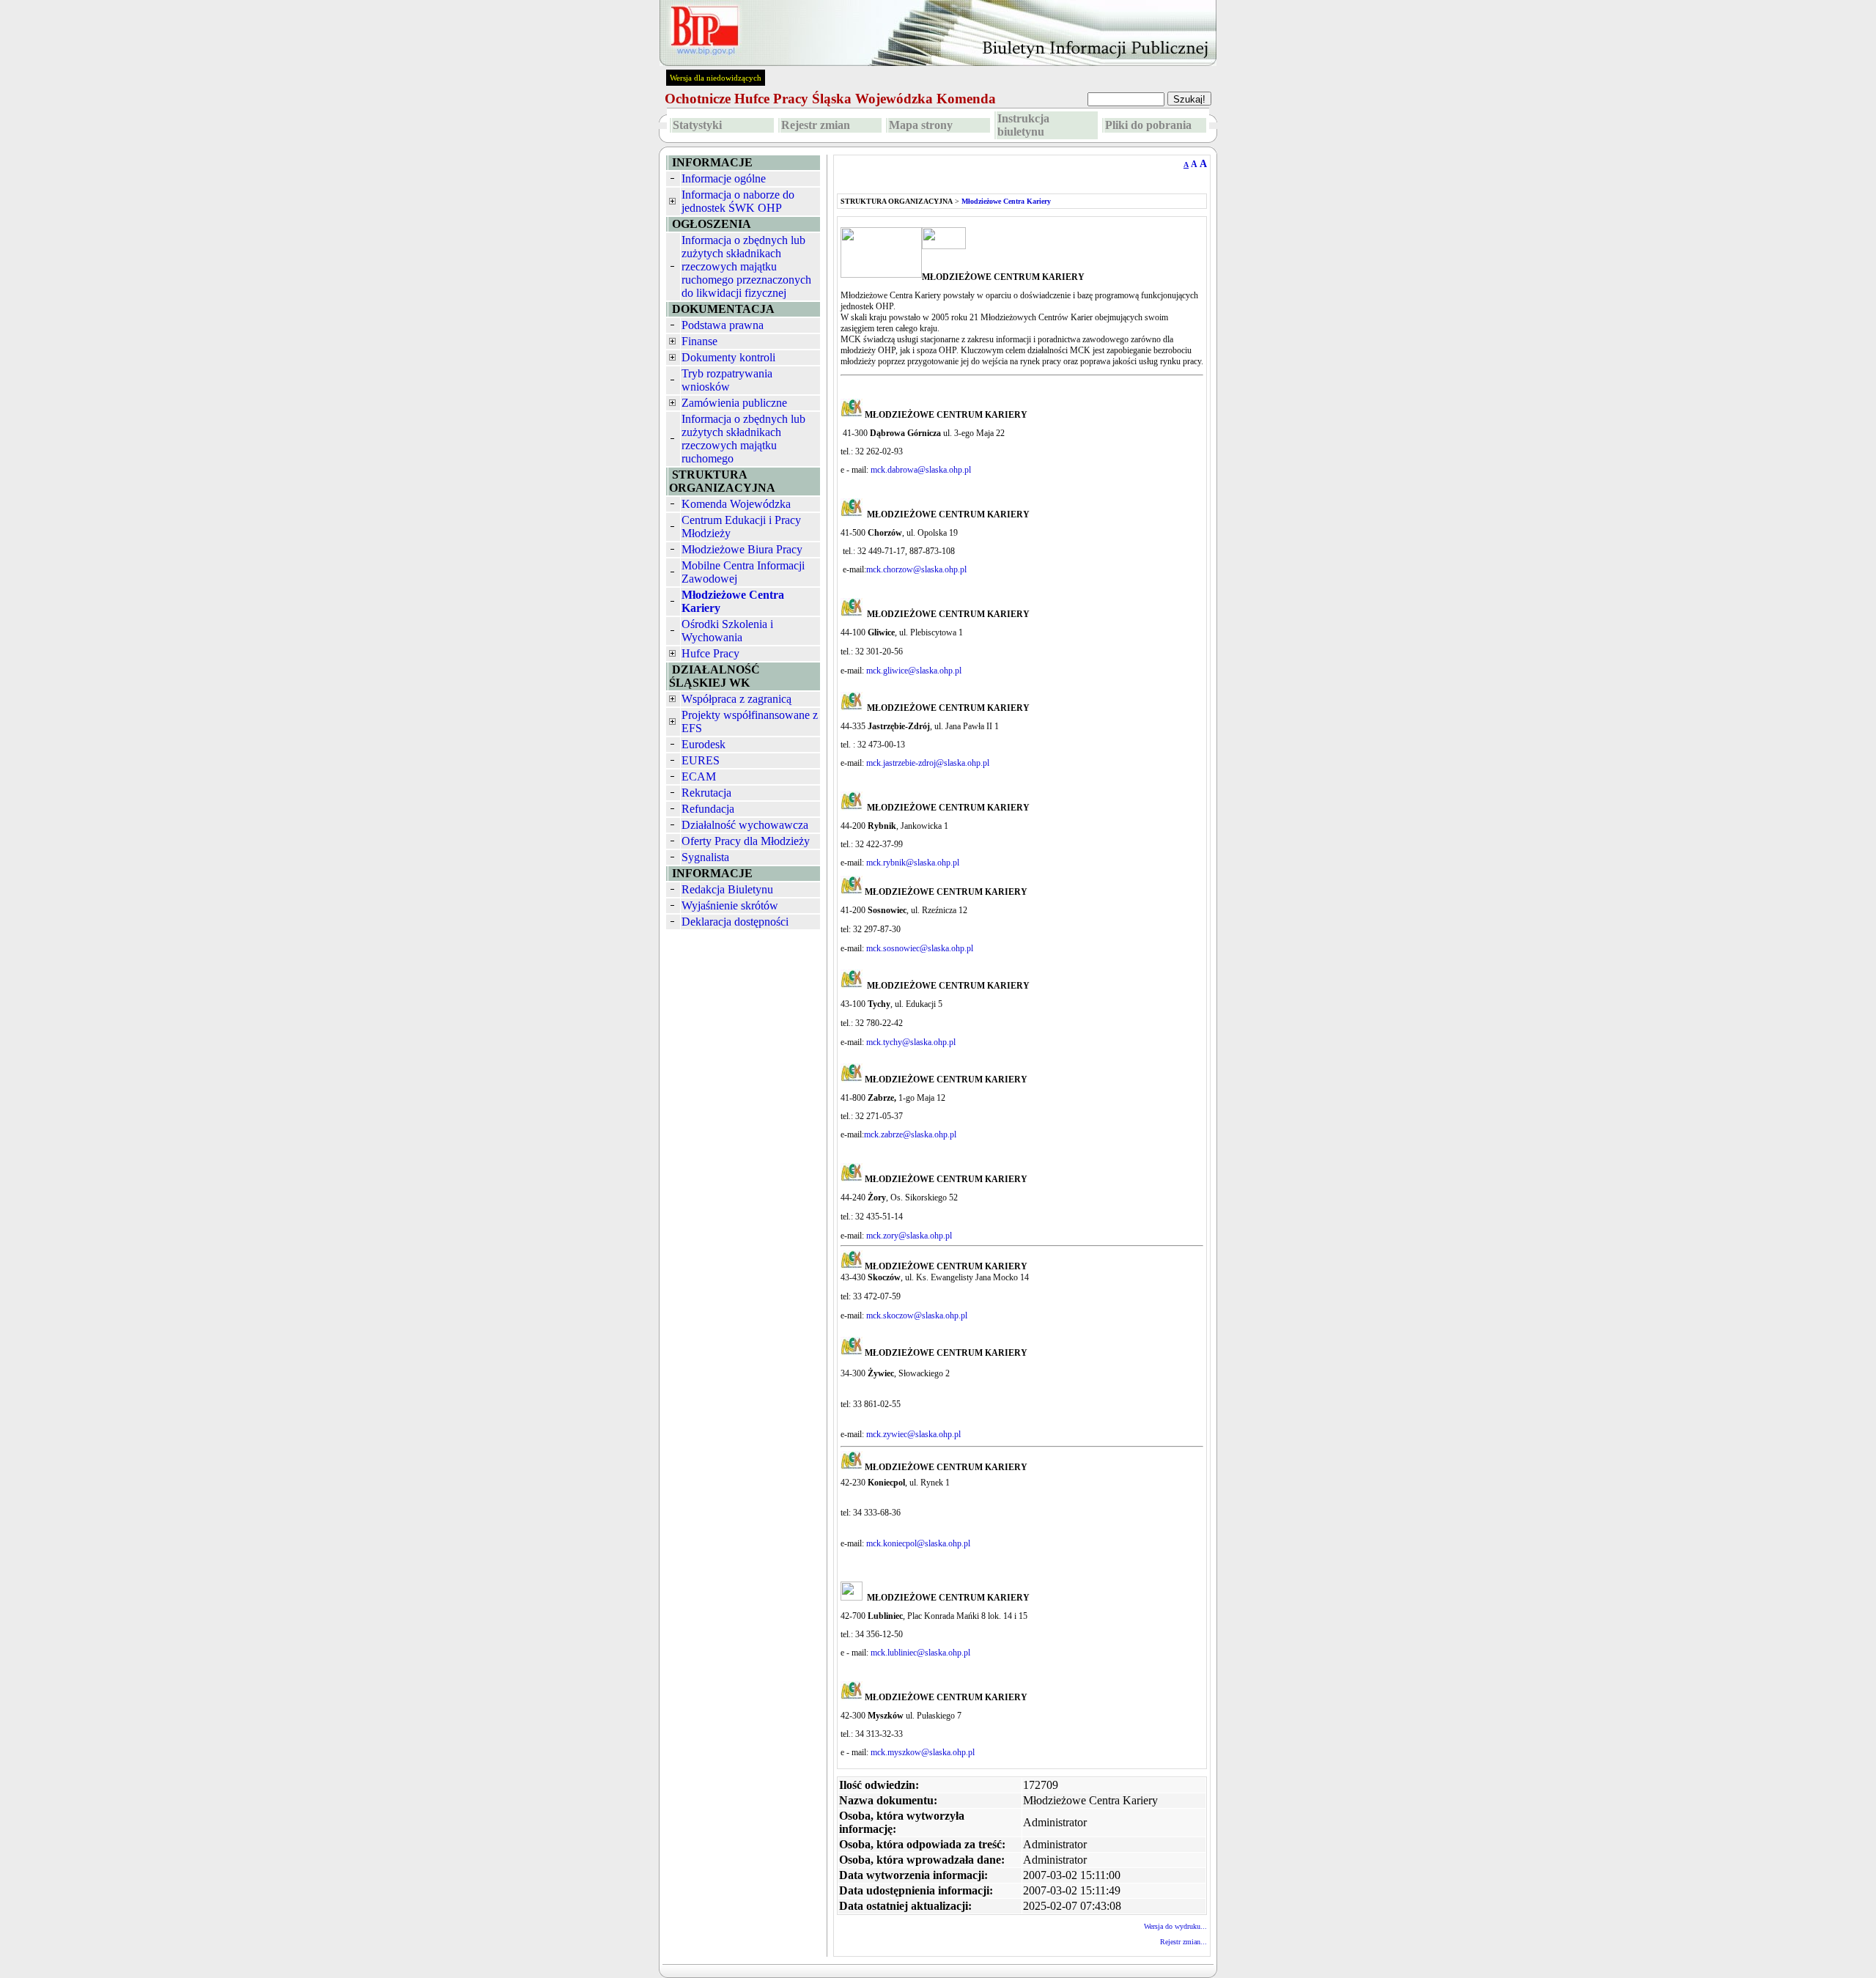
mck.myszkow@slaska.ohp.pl (923, 1752)
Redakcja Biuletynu (727, 889)
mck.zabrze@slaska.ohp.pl (910, 1134)
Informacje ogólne (724, 178)
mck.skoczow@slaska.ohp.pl (917, 1315)
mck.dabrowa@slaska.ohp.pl (921, 470)
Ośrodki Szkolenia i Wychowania (727, 631)
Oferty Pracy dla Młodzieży (746, 841)
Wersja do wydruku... (1175, 1926)
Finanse (699, 341)
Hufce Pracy (710, 653)
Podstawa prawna (723, 325)
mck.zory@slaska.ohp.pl (909, 1236)
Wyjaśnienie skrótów (730, 905)
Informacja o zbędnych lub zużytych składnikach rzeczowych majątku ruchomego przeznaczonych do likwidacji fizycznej (746, 266)
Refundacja (708, 809)
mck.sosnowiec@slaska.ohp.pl (920, 948)
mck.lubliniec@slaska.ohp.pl (920, 1653)
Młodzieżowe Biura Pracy (742, 549)
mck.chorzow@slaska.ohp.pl (916, 569)
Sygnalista (705, 857)
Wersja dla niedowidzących (716, 78)
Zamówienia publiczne (734, 403)
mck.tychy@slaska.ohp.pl (911, 1042)
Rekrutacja (706, 793)
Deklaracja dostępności (735, 922)
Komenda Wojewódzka (736, 504)
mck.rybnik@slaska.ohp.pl (914, 863)
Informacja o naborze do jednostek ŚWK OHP (738, 201)
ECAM (699, 776)
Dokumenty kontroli (728, 357)
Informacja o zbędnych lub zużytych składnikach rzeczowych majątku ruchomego (743, 439)
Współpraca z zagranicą (736, 699)
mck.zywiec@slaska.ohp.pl (913, 1434)
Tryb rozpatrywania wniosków (727, 380)
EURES (701, 760)
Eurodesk (703, 744)
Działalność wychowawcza (745, 825)
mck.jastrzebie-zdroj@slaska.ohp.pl (928, 763)
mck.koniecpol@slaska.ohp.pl (918, 1543)
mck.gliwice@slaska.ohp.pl (914, 671)
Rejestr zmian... (1183, 1942)
